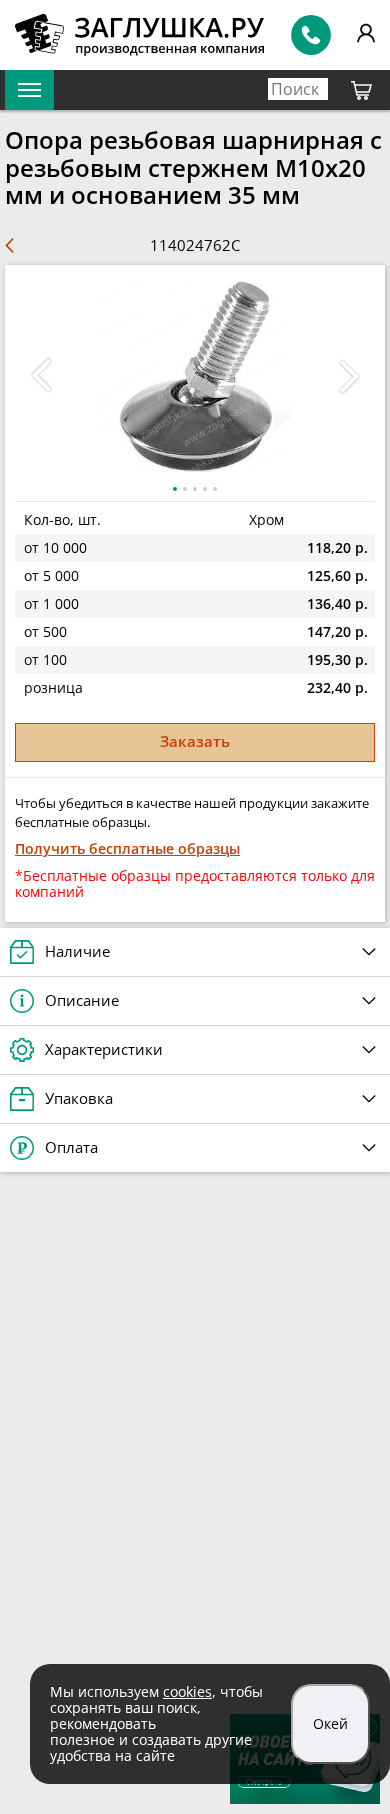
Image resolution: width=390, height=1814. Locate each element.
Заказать (195, 741)
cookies (187, 1691)
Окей (330, 1723)
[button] (349, 376)
